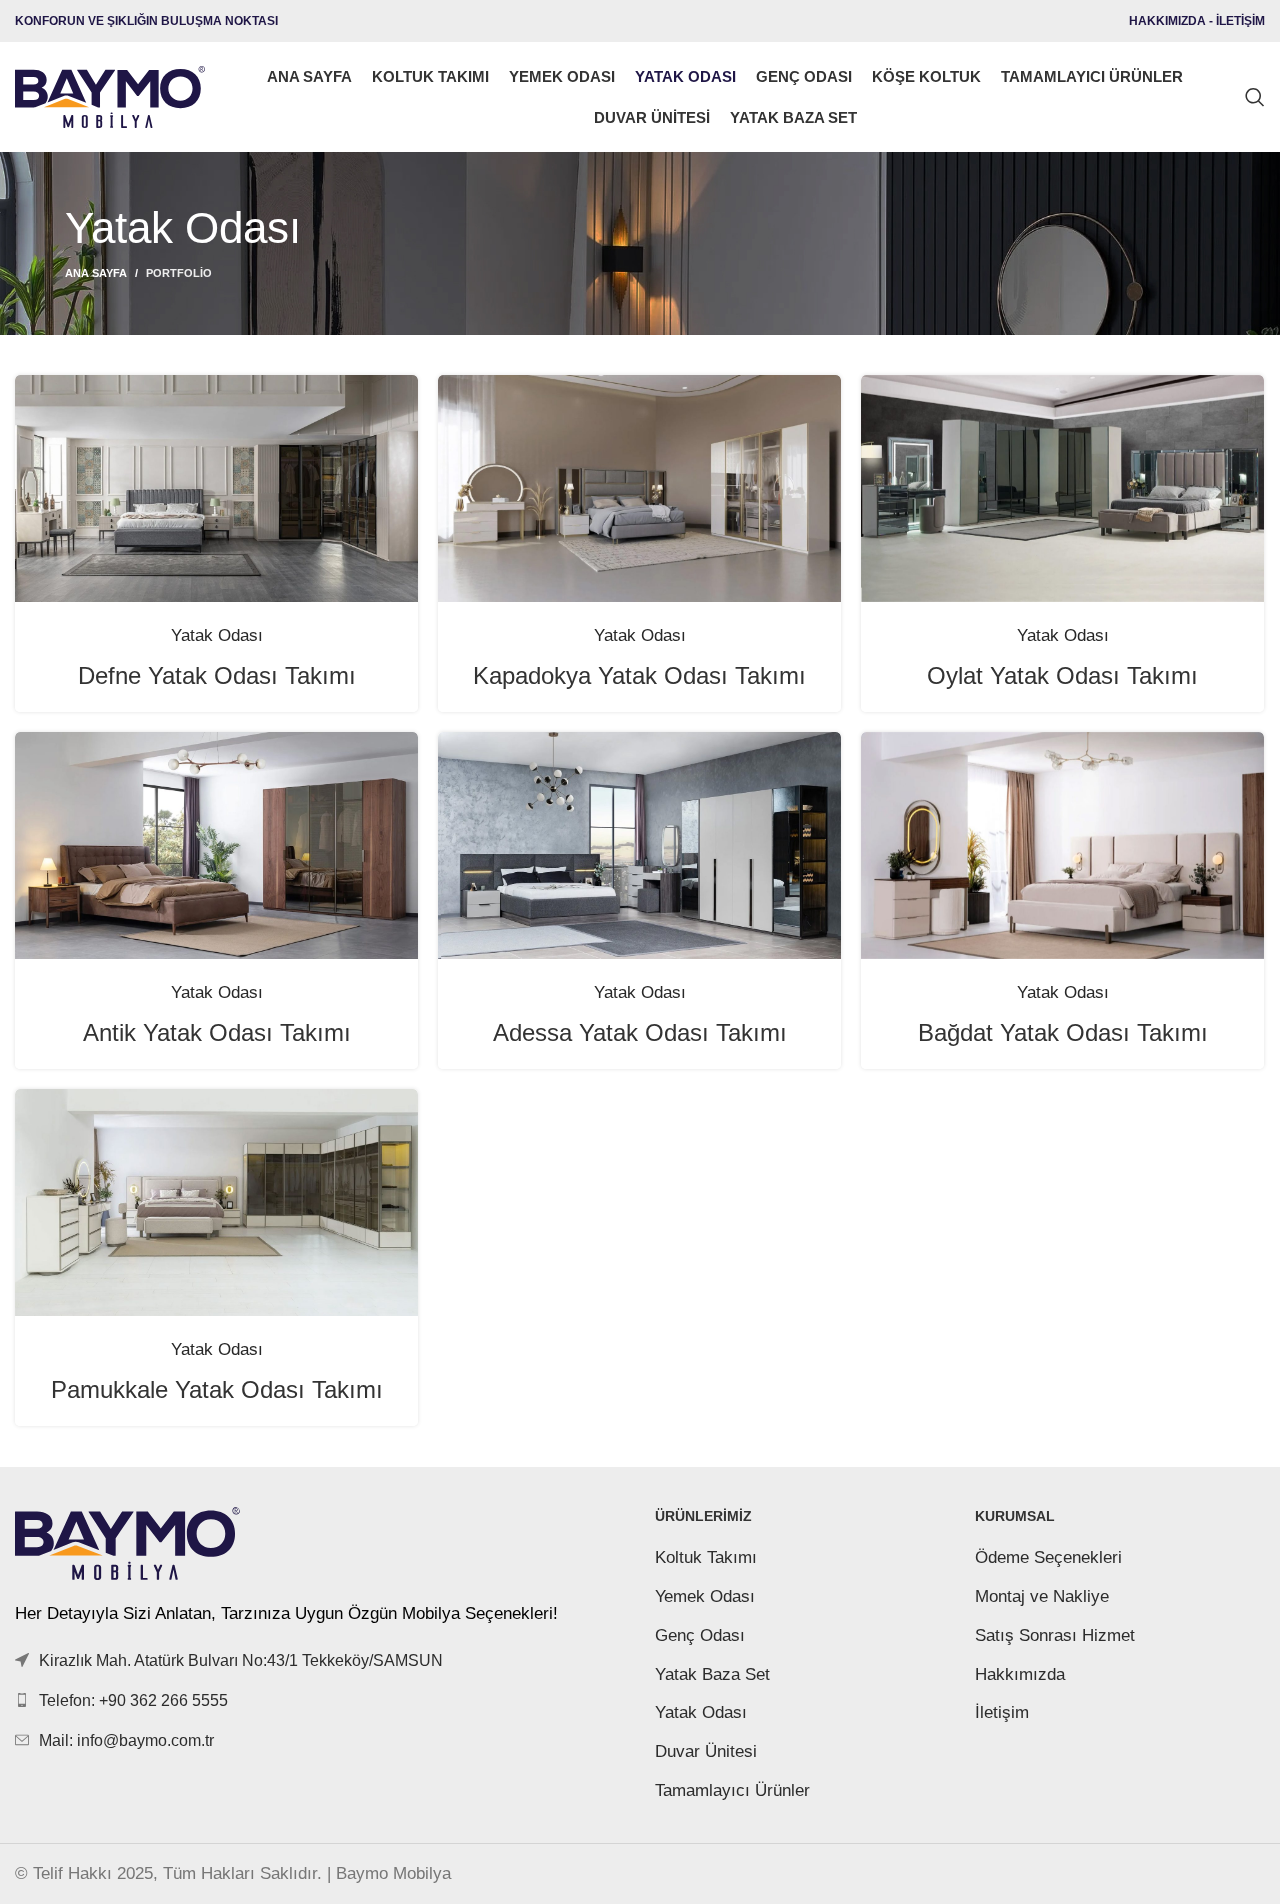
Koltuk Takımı (706, 1557)
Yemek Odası (705, 1596)
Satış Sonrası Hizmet (1055, 1635)
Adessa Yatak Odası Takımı (640, 1032)
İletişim (1002, 1712)
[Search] (1255, 97)
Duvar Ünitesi (706, 1751)
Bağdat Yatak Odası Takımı (1063, 1032)
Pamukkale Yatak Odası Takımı (217, 1389)
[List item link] (320, 1700)
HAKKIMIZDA (1167, 21)
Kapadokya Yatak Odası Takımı (639, 675)
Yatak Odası (701, 1712)
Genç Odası (700, 1635)
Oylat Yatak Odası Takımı (1062, 675)
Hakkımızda (1020, 1674)
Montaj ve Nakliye (1042, 1596)
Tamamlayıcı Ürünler (732, 1790)
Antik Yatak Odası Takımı (217, 1032)
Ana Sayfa (96, 273)
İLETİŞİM (1240, 21)
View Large (393, 397)
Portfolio (179, 273)
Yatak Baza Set (712, 1674)
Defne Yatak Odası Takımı (217, 675)
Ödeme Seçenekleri (1048, 1557)
